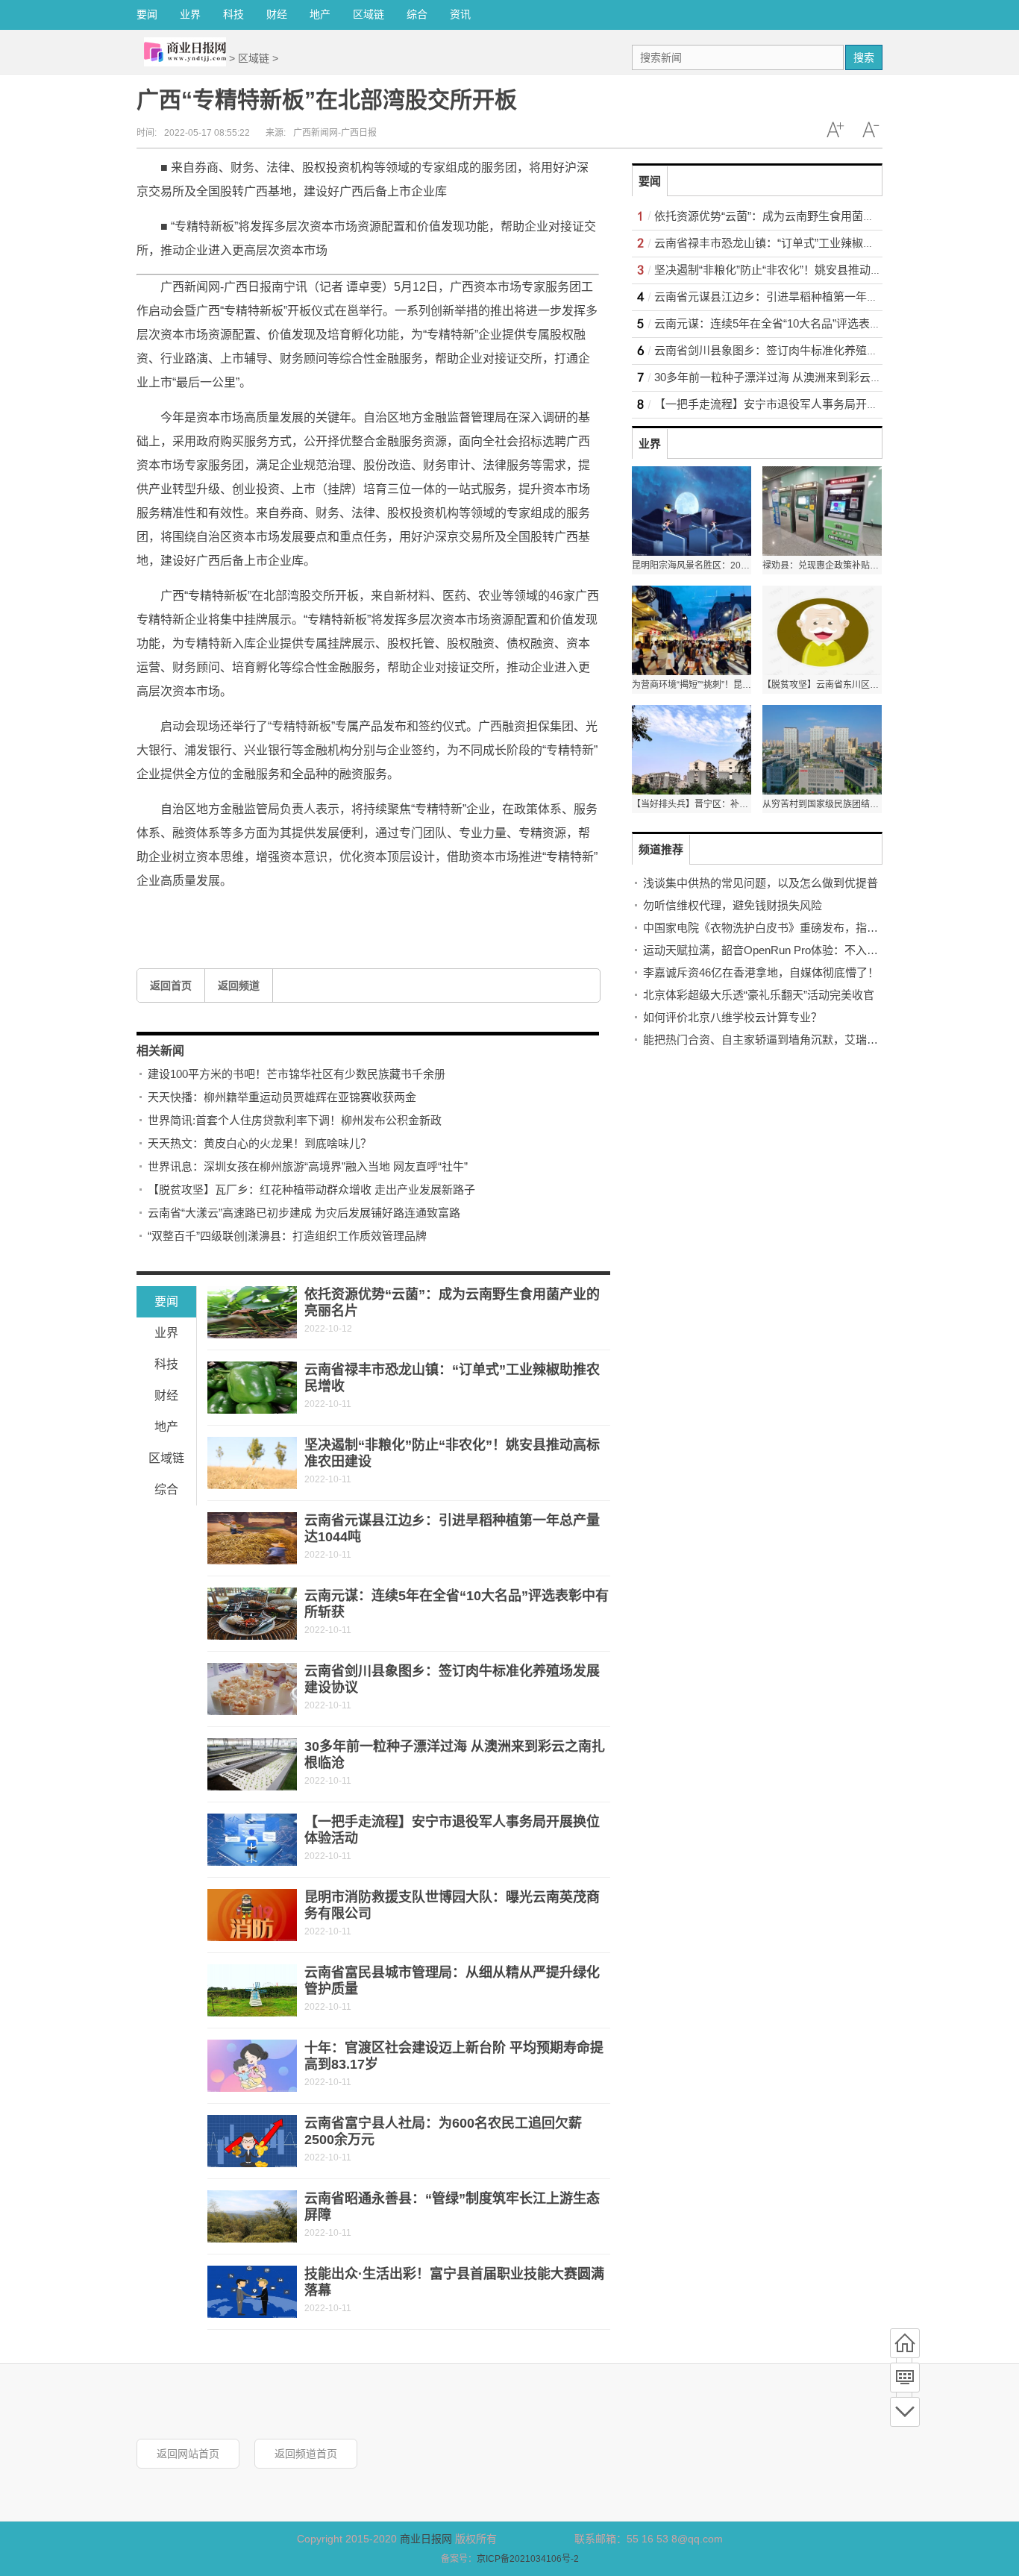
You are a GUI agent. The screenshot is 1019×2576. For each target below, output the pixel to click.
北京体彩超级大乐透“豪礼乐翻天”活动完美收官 (759, 995)
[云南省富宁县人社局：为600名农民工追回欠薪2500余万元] (252, 2141)
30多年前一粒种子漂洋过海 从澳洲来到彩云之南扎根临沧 (796, 377)
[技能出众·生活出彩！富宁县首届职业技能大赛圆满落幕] (252, 2292)
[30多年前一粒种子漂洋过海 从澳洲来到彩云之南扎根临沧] (252, 1764)
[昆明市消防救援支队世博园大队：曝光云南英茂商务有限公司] (252, 1915)
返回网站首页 (188, 2454)
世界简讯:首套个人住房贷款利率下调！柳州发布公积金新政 (295, 1120)
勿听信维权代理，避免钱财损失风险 (733, 905)
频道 (905, 2378)
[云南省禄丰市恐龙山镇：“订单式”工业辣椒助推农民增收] (252, 1388)
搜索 (864, 57)
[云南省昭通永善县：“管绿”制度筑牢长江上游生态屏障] (252, 2216)
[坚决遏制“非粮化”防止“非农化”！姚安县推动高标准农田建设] (252, 1463)
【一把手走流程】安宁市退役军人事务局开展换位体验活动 (800, 404)
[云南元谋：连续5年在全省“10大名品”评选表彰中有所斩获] (252, 1614)
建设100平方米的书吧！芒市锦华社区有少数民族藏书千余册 (297, 1074)
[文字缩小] (871, 130)
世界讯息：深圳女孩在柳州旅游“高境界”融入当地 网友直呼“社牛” (308, 1166)
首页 (905, 2343)
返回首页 (171, 985)
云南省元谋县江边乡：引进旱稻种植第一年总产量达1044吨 (800, 297)
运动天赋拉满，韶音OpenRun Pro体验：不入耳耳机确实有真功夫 (805, 950)
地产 (320, 14)
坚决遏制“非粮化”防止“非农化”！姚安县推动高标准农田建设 (802, 270)
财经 (277, 14)
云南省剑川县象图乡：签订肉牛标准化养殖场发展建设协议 (800, 350)
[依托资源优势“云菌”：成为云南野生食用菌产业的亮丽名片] (252, 1312)
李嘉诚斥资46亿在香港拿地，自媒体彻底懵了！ (761, 972)
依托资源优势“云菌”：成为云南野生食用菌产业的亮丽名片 (798, 216)
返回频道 (239, 985)
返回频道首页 (306, 2454)
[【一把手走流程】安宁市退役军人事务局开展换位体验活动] (252, 1840)
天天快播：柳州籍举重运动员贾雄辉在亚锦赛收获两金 (282, 1097)
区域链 (369, 14)
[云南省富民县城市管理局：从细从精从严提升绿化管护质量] (252, 1990)
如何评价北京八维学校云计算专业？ (733, 1017)
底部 (905, 2412)
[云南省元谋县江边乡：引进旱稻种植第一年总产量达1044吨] (252, 1538)
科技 (233, 14)
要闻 (147, 14)
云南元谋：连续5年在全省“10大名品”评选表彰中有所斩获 (796, 323)
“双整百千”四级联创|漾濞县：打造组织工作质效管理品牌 (287, 1236)
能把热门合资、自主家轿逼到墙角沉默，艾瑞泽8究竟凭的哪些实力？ (814, 1040)
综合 (417, 14)
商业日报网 (426, 2539)
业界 (190, 14)
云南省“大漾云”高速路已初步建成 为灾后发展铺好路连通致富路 (304, 1213)
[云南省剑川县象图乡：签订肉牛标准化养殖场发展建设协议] (252, 1689)
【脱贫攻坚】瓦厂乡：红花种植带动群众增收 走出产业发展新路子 (311, 1190)
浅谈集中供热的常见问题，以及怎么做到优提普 (761, 883)
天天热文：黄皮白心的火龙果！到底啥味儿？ (260, 1143)
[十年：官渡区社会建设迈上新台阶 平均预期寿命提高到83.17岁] (252, 2066)
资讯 (460, 14)
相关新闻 (160, 1051)
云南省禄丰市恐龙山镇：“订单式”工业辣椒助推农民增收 (792, 243)
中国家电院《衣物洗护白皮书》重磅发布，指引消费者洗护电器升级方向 (822, 928)
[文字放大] (835, 130)
